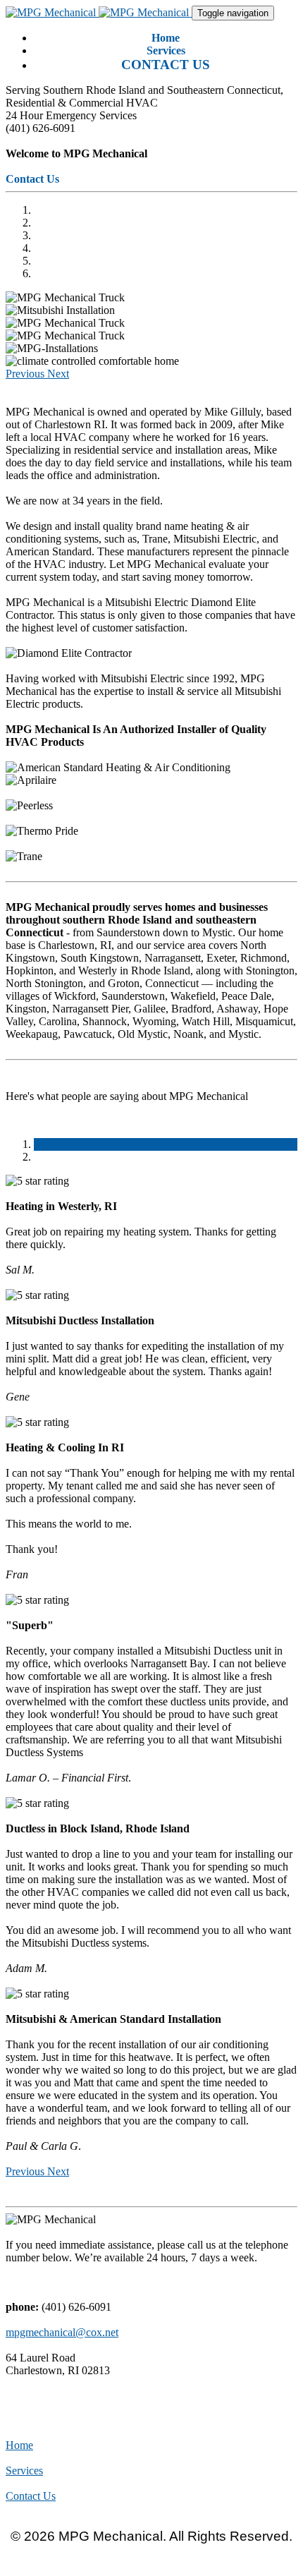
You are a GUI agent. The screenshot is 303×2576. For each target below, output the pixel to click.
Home (19, 2445)
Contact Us (31, 2496)
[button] (26, 374)
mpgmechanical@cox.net (62, 2332)
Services (24, 2471)
